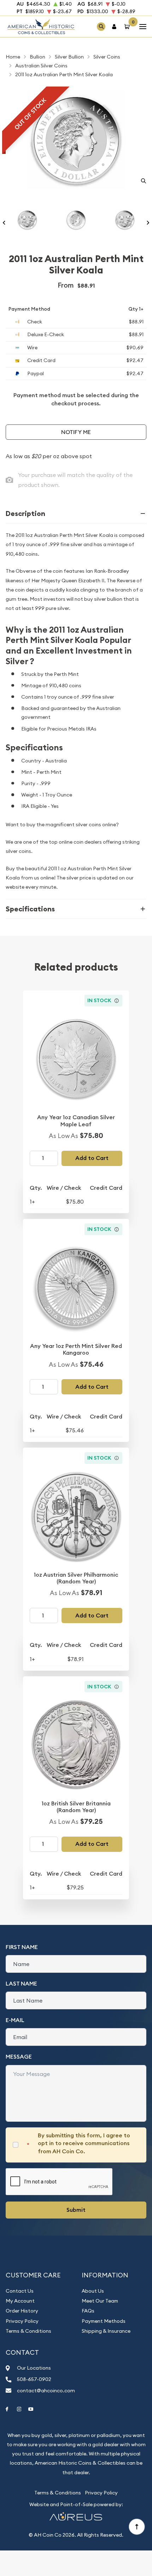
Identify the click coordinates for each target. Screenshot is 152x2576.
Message (19, 2057)
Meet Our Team (100, 2301)
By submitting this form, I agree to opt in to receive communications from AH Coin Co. (84, 2143)
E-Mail (15, 2020)
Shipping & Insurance (106, 2331)
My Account (20, 2301)
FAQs (88, 2311)
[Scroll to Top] (136, 2526)
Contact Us (20, 2291)
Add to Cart (92, 1158)
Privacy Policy (22, 2321)
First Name (22, 1947)
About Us (93, 2291)
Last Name (21, 1984)
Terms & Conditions (28, 2331)
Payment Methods (104, 2321)
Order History (22, 2311)
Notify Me (76, 432)
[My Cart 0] (128, 26)
